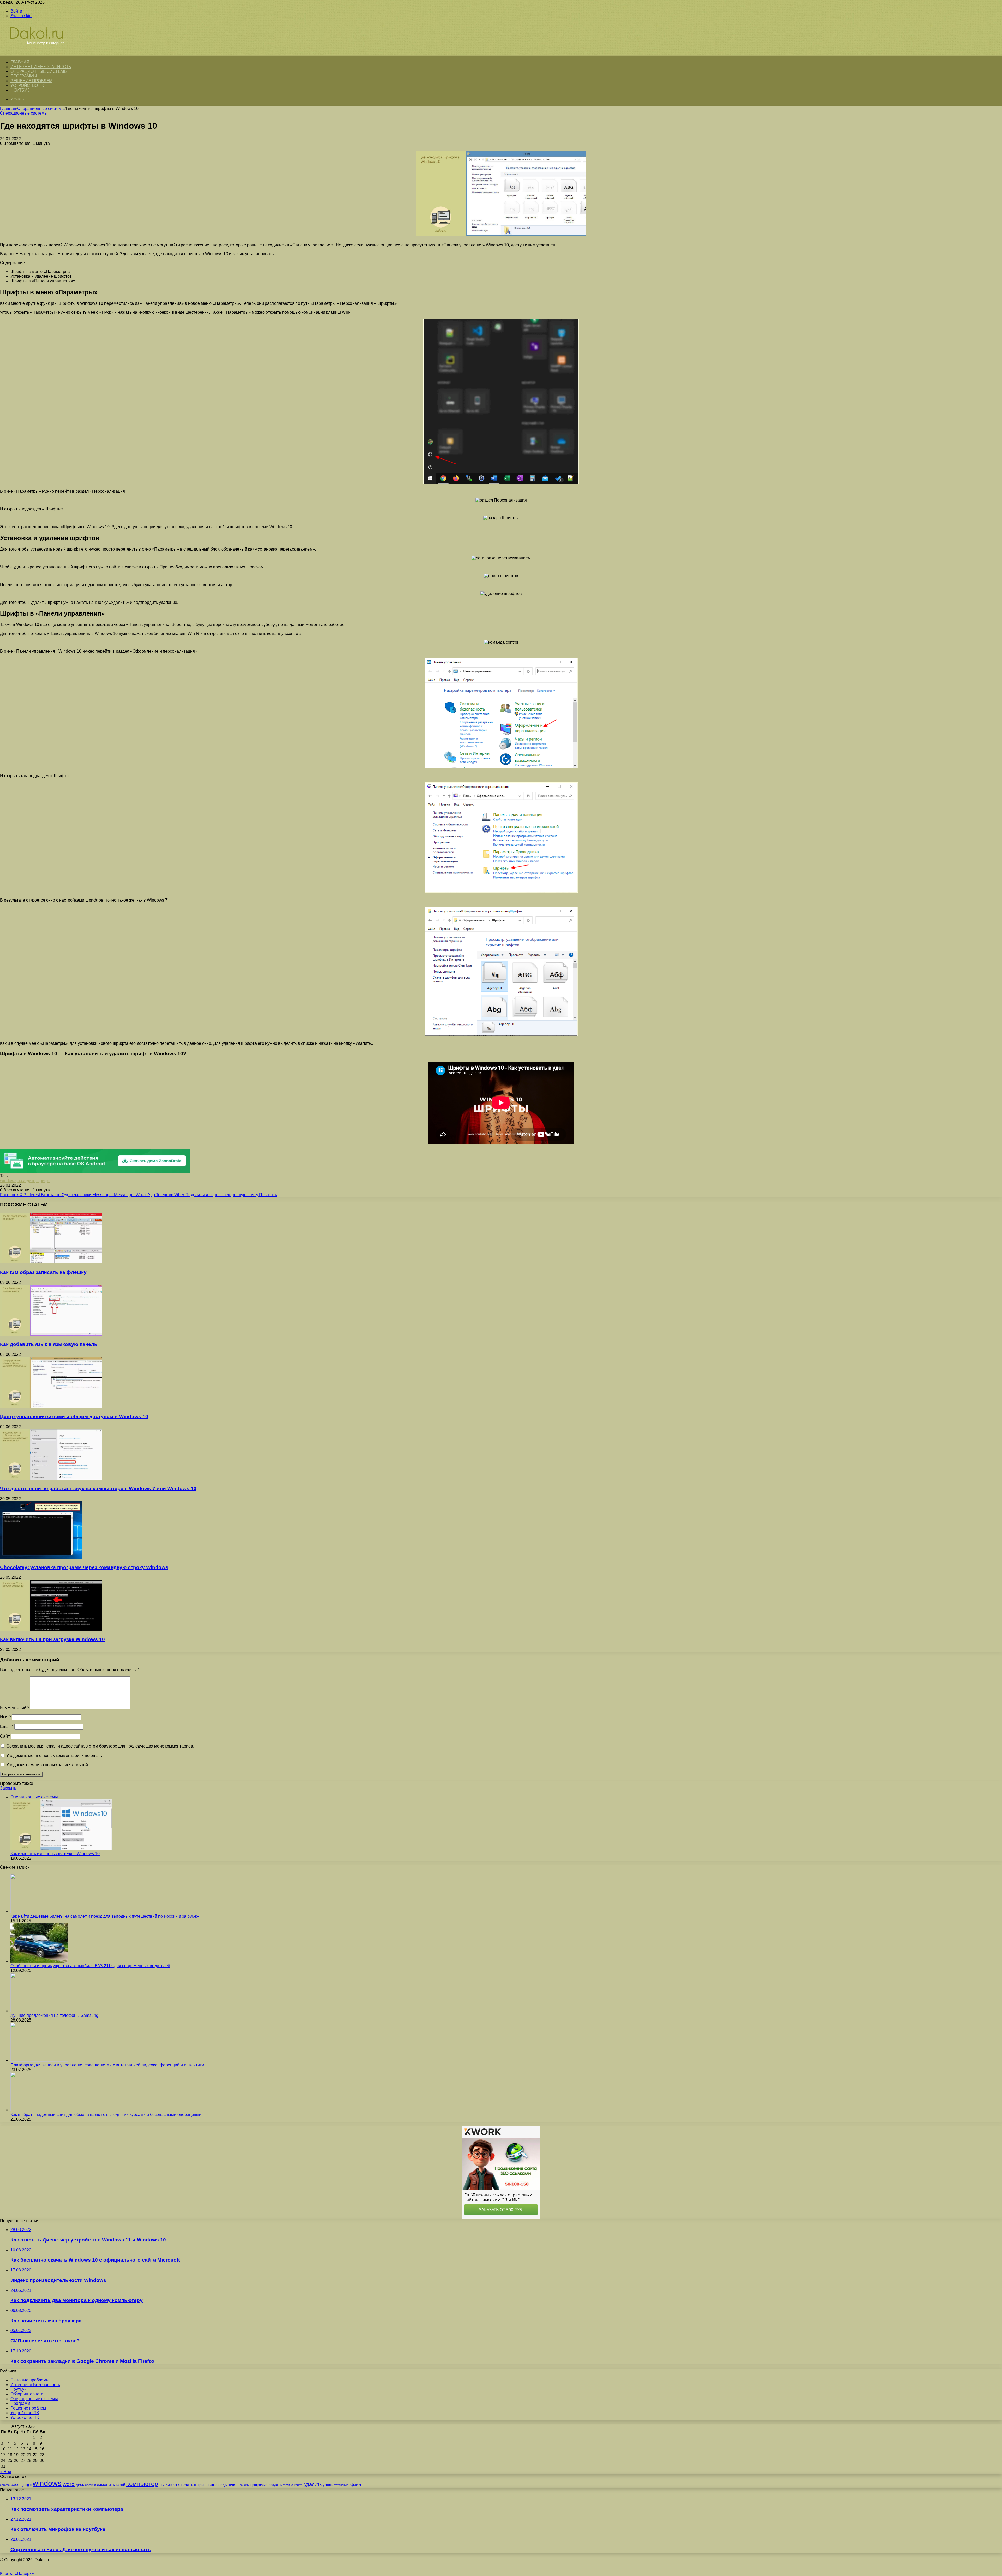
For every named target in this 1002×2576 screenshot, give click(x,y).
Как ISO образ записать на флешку (43, 1272)
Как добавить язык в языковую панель (49, 1344)
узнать (328, 2485)
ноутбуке (166, 2485)
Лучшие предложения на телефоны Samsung (54, 2015)
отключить (183, 2484)
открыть (201, 2485)
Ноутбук (20, 90)
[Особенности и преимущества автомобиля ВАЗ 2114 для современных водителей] (39, 1961)
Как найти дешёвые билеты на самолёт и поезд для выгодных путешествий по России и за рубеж (105, 1916)
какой (121, 2485)
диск (80, 2485)
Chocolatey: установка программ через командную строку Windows (84, 1567)
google (27, 2485)
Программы (24, 76)
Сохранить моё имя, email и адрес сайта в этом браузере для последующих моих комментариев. (100, 1746)
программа (259, 2485)
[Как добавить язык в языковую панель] (51, 1334)
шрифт (43, 1181)
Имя (5, 1717)
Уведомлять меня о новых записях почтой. (48, 1765)
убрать (299, 2485)
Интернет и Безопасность (41, 67)
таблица (288, 2485)
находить (26, 1181)
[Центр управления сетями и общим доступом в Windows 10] (51, 1406)
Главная (8, 108)
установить (342, 2485)
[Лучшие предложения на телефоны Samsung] (39, 2011)
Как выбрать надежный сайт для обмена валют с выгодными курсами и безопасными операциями (106, 2115)
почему (244, 2485)
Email (7, 1727)
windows (8, 1181)
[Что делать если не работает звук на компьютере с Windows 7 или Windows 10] (51, 1479)
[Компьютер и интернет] (42, 53)
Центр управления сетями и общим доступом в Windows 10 (74, 1417)
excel (16, 2484)
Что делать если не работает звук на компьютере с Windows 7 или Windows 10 (98, 1489)
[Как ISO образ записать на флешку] (51, 1262)
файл (356, 2485)
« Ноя (6, 2472)
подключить (228, 2485)
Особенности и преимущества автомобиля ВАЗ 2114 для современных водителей (90, 1966)
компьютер (142, 2484)
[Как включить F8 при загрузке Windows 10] (51, 1629)
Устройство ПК (27, 85)
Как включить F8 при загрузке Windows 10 (52, 1639)
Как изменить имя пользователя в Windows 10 (55, 1854)
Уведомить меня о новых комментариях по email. (54, 1755)
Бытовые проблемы (30, 2380)
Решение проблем (31, 81)
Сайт (5, 1736)
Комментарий (14, 1708)
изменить (106, 2484)
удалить (313, 2484)
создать (275, 2485)
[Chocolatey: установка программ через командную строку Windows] (41, 1557)
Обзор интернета (27, 2394)
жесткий (90, 2485)
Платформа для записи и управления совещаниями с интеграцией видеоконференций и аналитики (107, 2065)
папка (213, 2485)
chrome (5, 2485)
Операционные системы (39, 71)
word (69, 2484)
